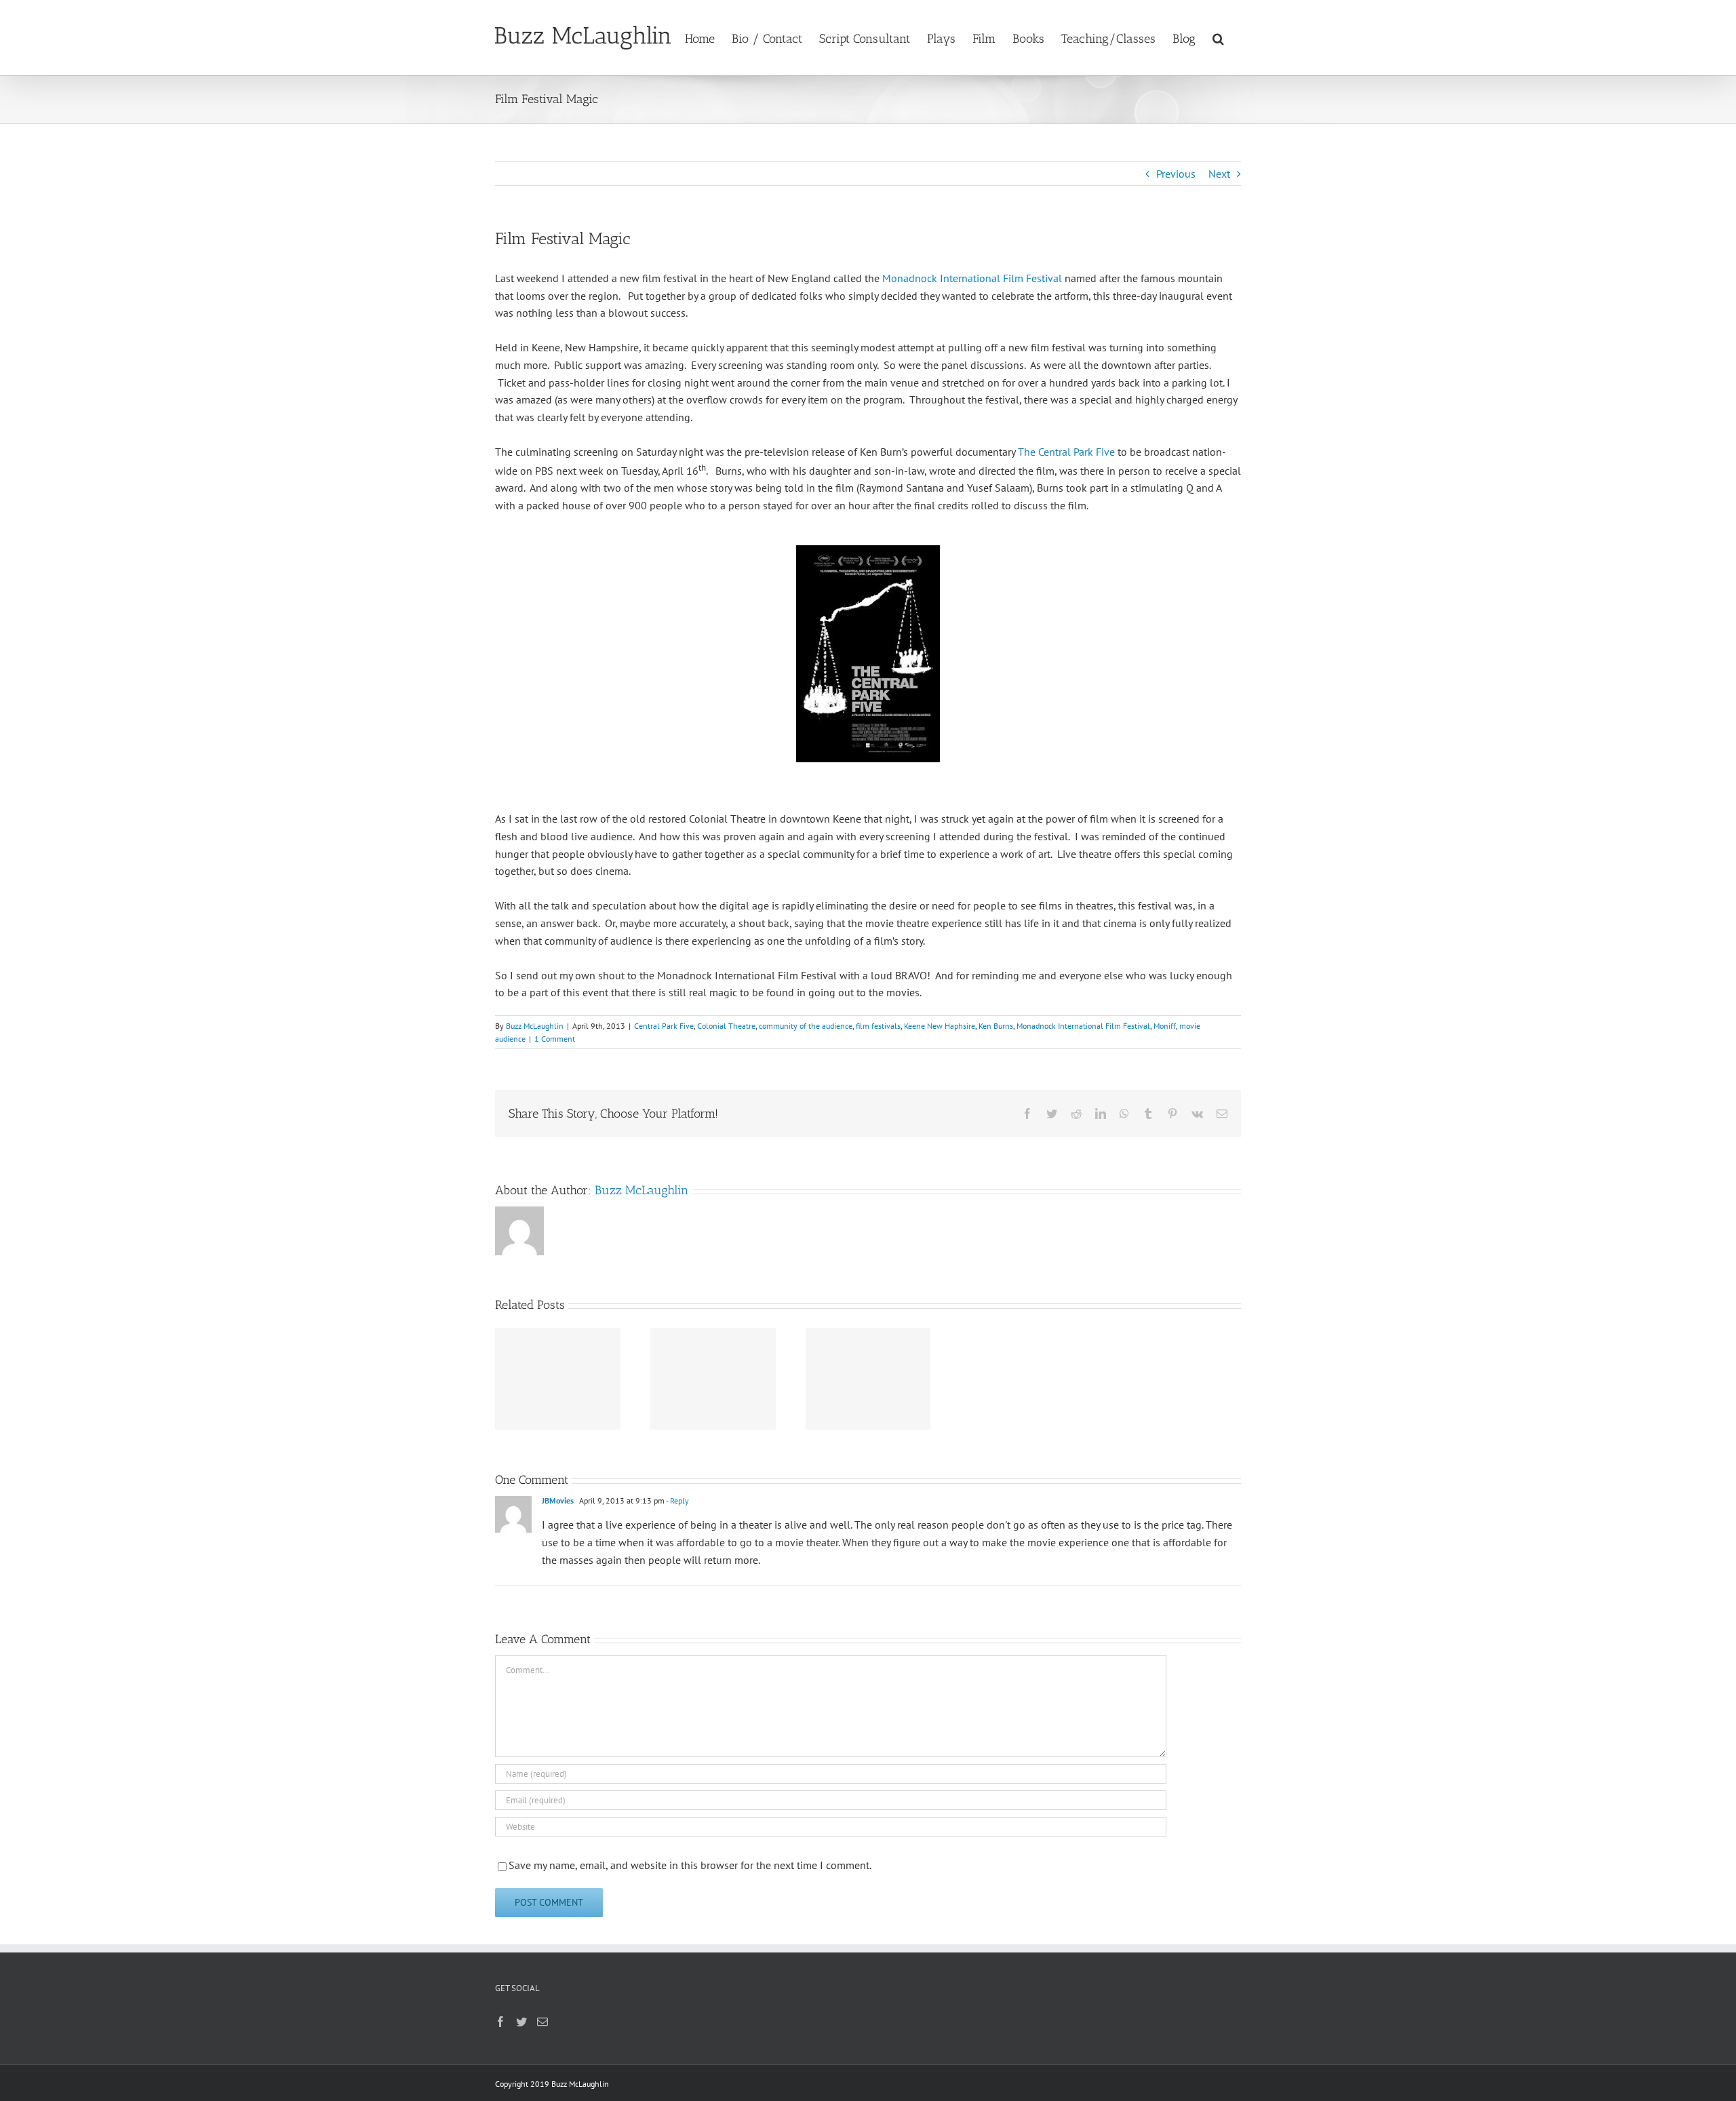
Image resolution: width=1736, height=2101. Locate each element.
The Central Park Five (1066, 452)
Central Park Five (664, 1026)
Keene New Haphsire (940, 1026)
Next (1219, 174)
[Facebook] (500, 2022)
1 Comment (555, 1039)
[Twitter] (521, 2022)
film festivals (878, 1026)
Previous (1176, 174)
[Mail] (542, 2022)
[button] (1218, 37)
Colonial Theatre (726, 1026)
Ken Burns (996, 1026)
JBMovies (558, 1500)
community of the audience (806, 1026)
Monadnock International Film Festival (972, 278)
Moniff (1165, 1026)
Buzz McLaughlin (535, 1026)
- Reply (677, 1500)
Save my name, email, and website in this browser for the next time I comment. (690, 1865)
